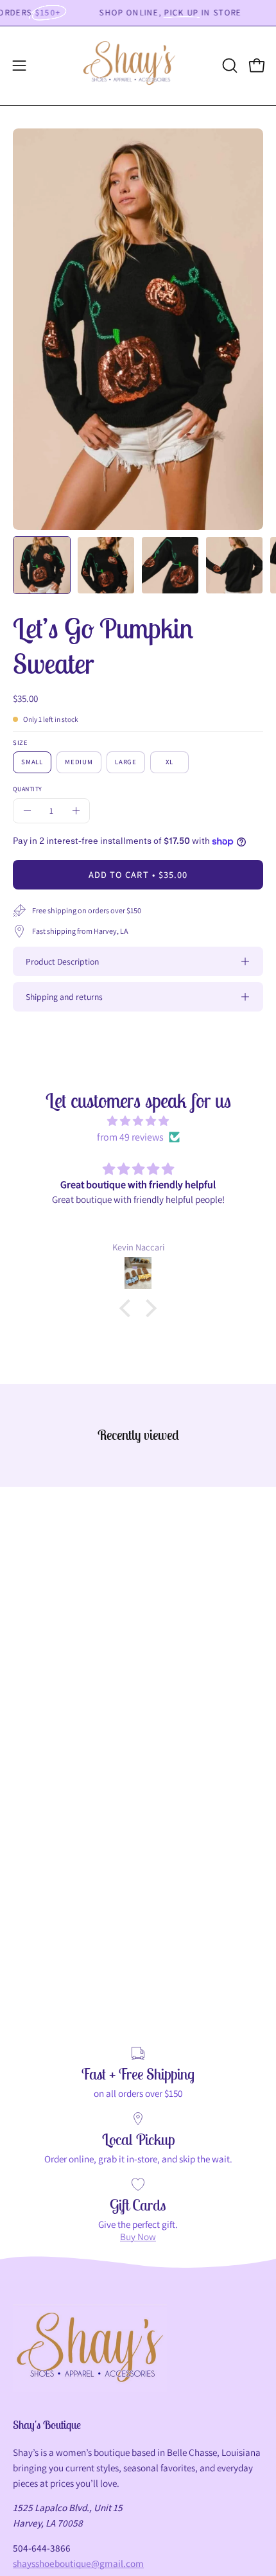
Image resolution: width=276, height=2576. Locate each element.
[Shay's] (138, 66)
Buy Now (138, 2236)
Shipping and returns (64, 997)
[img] (138, 1121)
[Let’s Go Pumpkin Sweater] (42, 565)
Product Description (62, 961)
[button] (229, 66)
